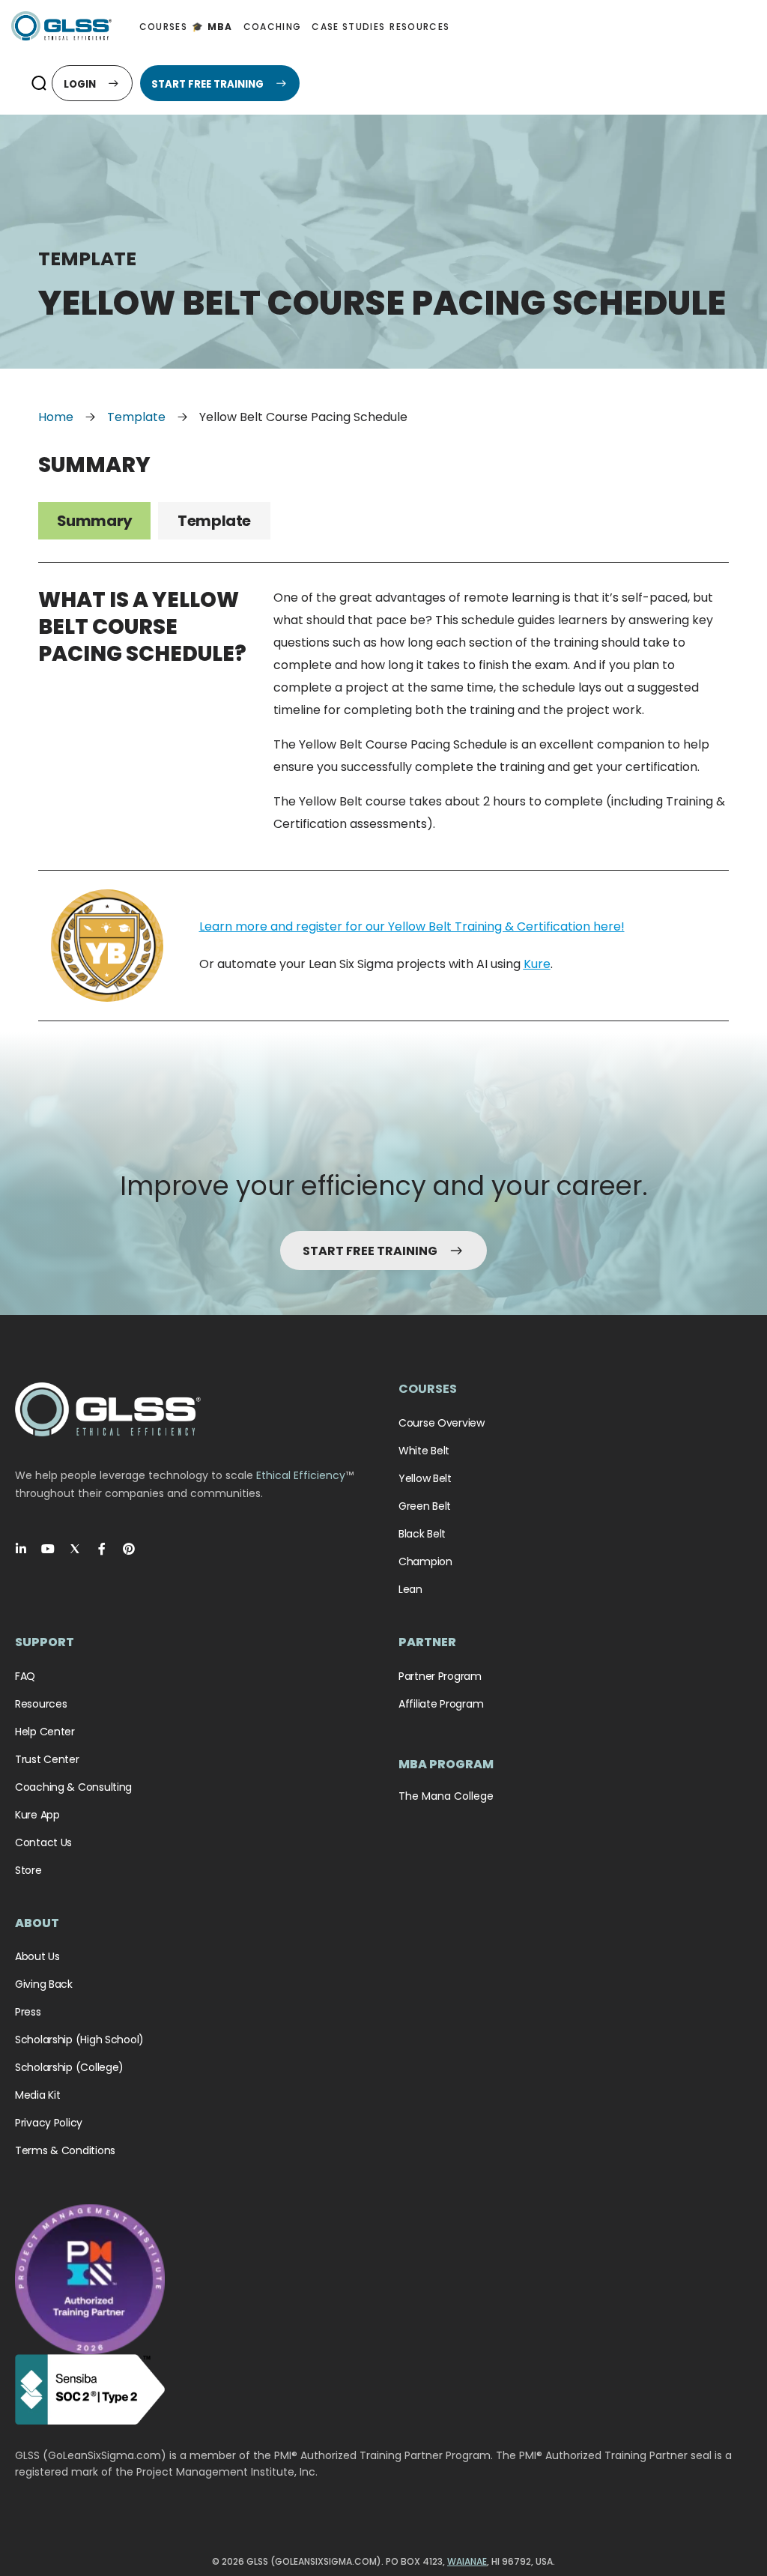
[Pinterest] (129, 1549)
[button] (39, 83)
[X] (75, 1549)
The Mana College (446, 1796)
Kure (537, 964)
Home (56, 417)
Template (136, 417)
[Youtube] (48, 1549)
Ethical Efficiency (301, 1475)
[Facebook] (102, 1549)
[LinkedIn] (21, 1549)
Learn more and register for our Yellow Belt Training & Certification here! (412, 926)
